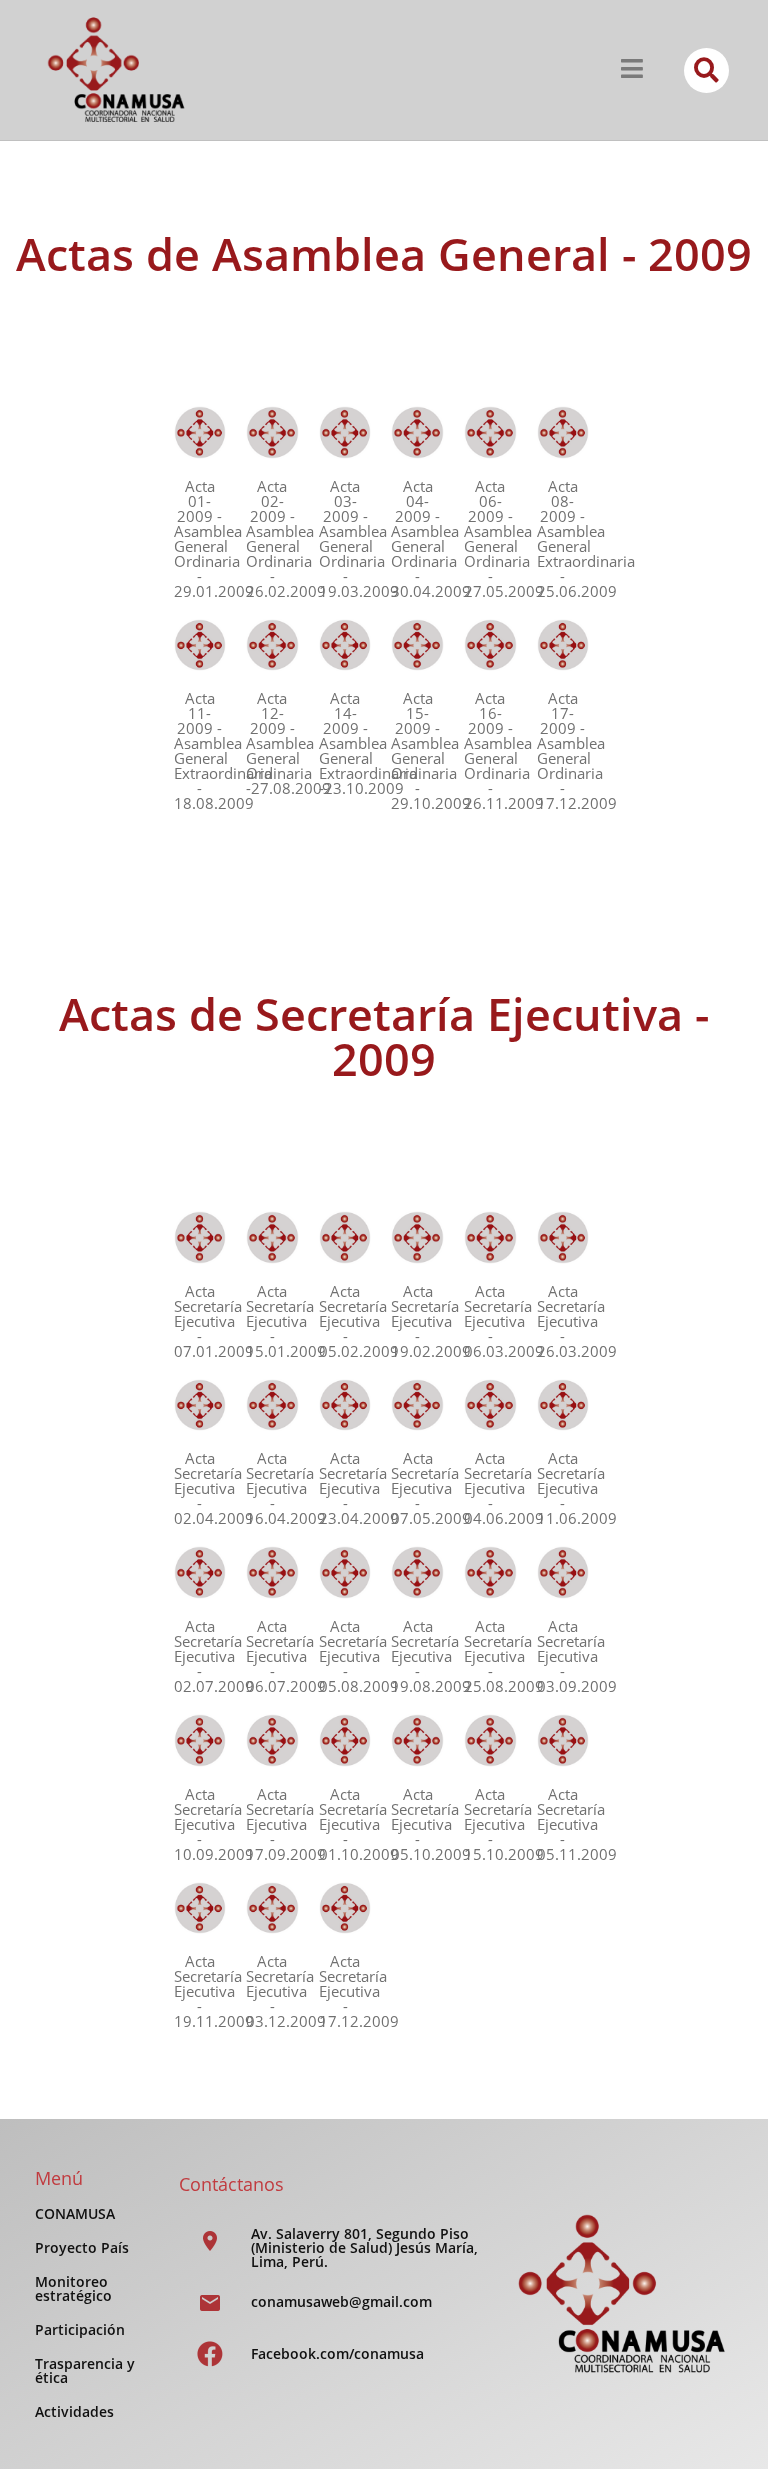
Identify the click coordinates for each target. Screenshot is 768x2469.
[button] (706, 70)
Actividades (74, 2411)
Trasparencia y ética (85, 2370)
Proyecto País (82, 2247)
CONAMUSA (75, 2213)
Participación (80, 2329)
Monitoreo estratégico (73, 2288)
